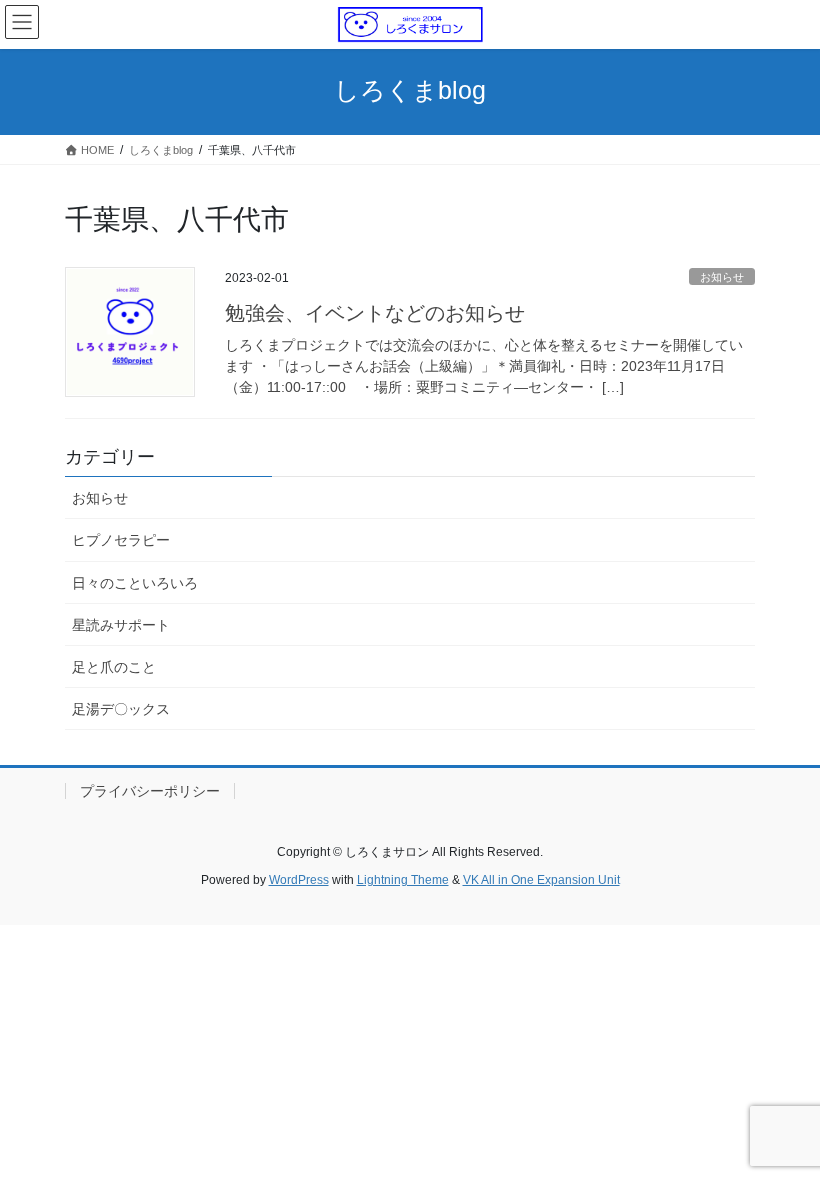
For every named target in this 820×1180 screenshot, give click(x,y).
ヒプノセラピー (121, 540)
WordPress (299, 880)
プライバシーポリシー (150, 791)
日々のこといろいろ (135, 583)
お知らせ (722, 277)
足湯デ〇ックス (121, 709)
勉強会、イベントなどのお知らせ (375, 313)
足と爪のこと (114, 667)
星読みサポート (121, 625)
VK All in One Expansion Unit (541, 880)
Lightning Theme (403, 880)
